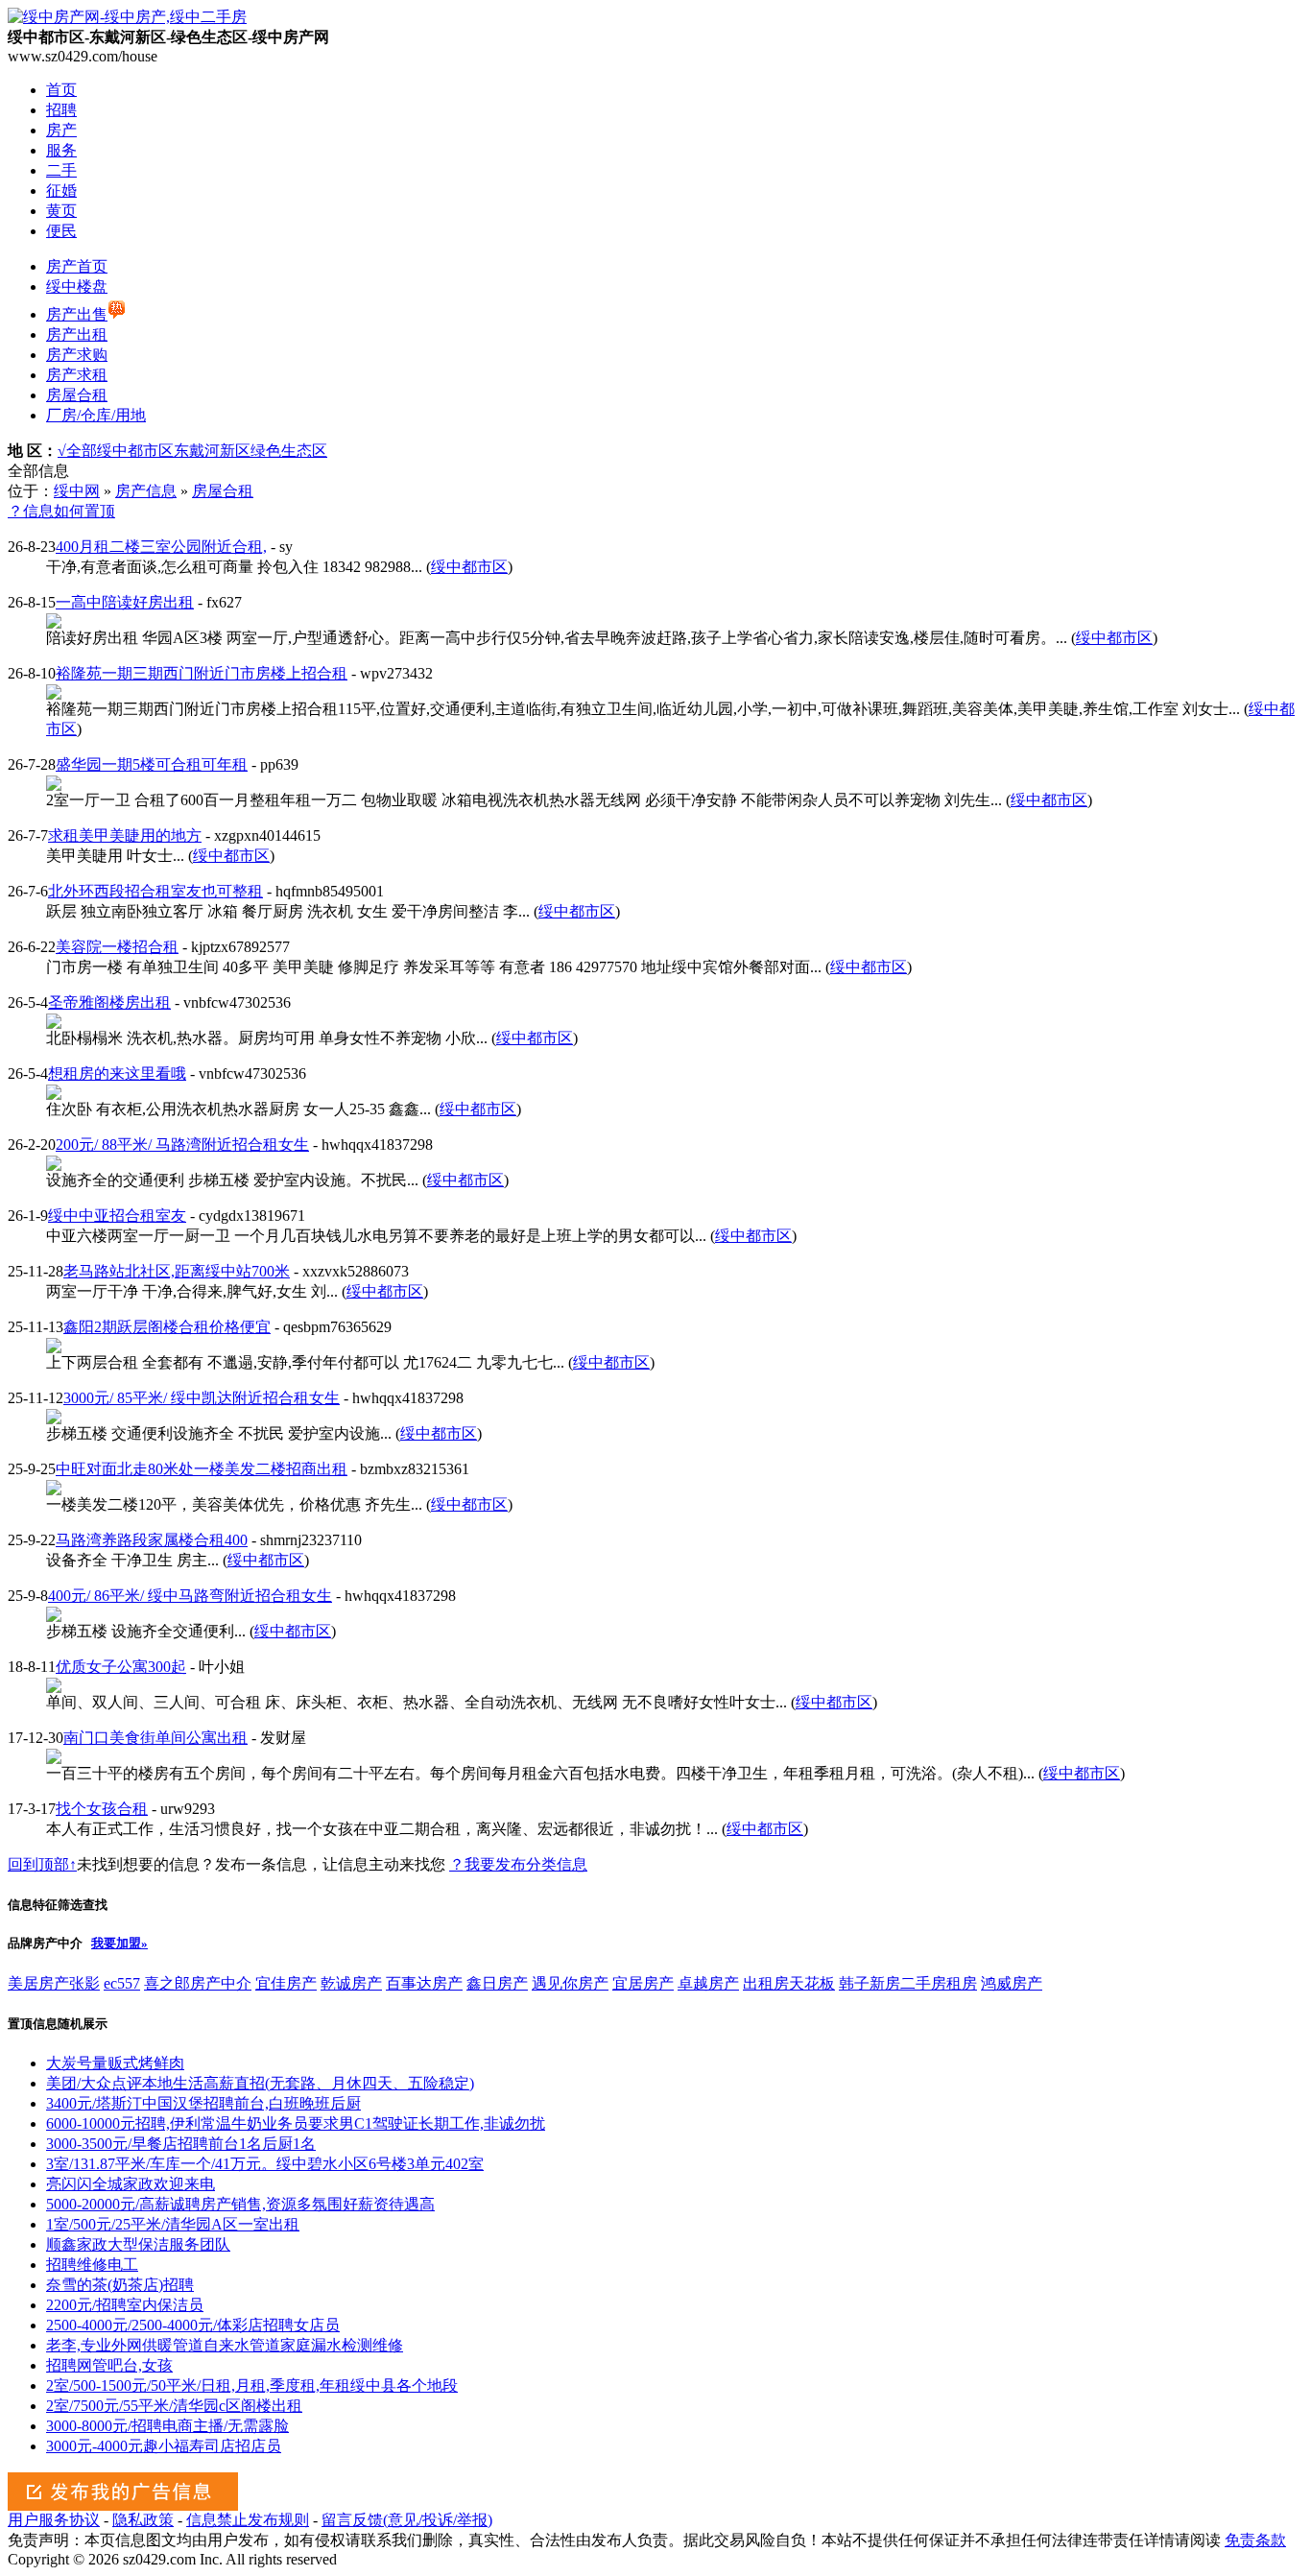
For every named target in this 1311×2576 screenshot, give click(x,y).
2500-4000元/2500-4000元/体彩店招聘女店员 (193, 2325)
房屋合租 (77, 395)
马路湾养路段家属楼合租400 (152, 1540)
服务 (61, 150)
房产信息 (146, 491)
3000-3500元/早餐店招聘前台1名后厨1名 (181, 2144)
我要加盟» (119, 1943)
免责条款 (1255, 2540)
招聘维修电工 (92, 2265)
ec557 (122, 1983)
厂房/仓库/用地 (96, 415)
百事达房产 (424, 1983)
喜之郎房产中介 (198, 1983)
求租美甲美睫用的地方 (125, 835)
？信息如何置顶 (61, 511)
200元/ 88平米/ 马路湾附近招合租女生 (182, 1145)
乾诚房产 (351, 1983)
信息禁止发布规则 (248, 2520)
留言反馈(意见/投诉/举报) (407, 2520)
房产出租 (77, 334)
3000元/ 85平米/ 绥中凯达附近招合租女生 (202, 1398)
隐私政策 (143, 2520)
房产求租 (77, 375)
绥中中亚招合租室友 (117, 1216)
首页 (61, 90)
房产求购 (77, 355)
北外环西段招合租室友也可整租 (155, 891)
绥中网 (77, 491)
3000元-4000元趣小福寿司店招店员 (164, 2446)
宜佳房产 (286, 1983)
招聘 (61, 110)
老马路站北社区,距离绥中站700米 (177, 1271)
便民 (61, 231)
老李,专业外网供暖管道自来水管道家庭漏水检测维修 (225, 2345)
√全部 (77, 451)
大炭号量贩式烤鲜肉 (115, 2063)
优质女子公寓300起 (121, 1667)
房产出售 (77, 314)
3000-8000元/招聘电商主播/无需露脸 (167, 2426)
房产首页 (77, 266)
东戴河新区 (212, 451)
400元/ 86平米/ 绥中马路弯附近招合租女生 (190, 1596)
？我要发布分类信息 (518, 1864)
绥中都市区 (135, 451)
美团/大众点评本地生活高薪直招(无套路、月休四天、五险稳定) (260, 2083)
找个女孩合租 (102, 1809)
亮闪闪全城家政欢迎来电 (131, 2184)
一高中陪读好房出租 (125, 602)
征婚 (61, 191)
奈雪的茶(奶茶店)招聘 (120, 2285)
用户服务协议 (54, 2520)
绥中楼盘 (77, 286)
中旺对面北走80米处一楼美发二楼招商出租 (202, 1469)
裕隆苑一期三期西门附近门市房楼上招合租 (202, 673)
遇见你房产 (570, 1983)
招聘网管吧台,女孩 (109, 2365)
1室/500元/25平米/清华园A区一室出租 (173, 2224)
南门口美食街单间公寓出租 (155, 1738)
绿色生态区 (289, 451)
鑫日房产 (497, 1983)
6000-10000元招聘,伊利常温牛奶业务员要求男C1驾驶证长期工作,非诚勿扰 (296, 2123)
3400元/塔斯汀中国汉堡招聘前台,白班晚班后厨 (203, 2103)
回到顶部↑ (42, 1864)
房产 (61, 130)
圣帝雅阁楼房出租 (109, 1002)
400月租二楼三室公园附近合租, (161, 547)
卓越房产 (708, 1983)
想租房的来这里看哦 (117, 1073)
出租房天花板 (789, 1983)
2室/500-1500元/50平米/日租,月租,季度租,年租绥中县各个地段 (252, 2385)
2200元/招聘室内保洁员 (125, 2305)
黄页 (61, 211)
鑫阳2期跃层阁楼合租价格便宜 (167, 1327)
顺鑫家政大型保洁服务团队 (138, 2244)
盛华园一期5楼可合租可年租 (152, 764)
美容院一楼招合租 (117, 947)
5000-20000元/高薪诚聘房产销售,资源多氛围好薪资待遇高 (240, 2204)
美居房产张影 (54, 1983)
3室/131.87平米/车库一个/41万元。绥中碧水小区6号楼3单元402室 (265, 2164)
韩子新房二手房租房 (908, 1983)
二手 (61, 170)
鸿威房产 (1012, 1983)
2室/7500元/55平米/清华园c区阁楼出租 (174, 2406)
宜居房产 (643, 1983)
